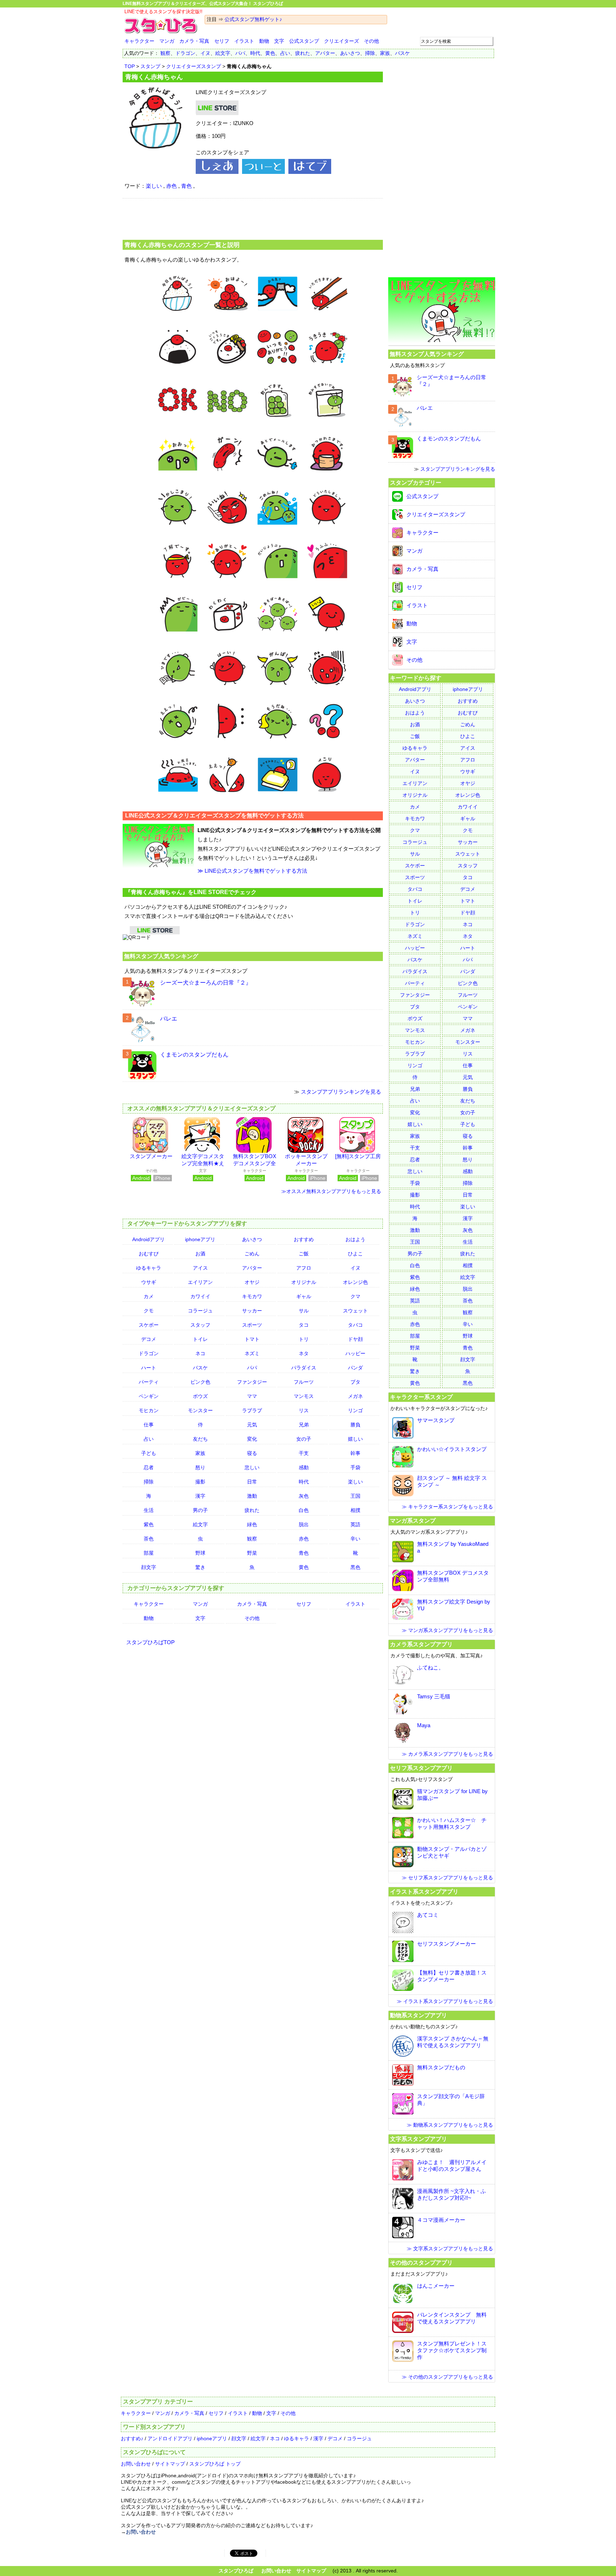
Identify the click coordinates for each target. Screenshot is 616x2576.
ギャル (304, 1296)
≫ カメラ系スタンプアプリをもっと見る (447, 1754)
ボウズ (200, 1396)
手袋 (355, 1467)
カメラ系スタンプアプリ (421, 1644)
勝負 (355, 1425)
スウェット (355, 1311)
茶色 (149, 1539)
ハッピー (355, 1353)
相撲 (355, 1510)
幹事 (355, 1453)
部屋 (149, 1553)
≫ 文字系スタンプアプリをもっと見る (450, 2249)
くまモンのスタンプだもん (194, 1055)
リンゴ (355, 1410)
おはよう (355, 1239)
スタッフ (200, 1325)
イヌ (205, 53)
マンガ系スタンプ (413, 1521)
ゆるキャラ (149, 1268)
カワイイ (200, 1296)
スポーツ (252, 1325)
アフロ (304, 1268)
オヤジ (252, 1282)
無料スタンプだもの (441, 2067)
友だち (200, 1439)
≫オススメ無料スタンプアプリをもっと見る (331, 1191)
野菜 (252, 1553)
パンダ (355, 1368)
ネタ (304, 1353)
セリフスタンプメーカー (446, 1944)
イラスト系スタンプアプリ (424, 1891)
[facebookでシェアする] (217, 172)
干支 (304, 1453)
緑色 (252, 1524)
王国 (355, 1496)
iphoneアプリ (200, 1239)
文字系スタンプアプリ (419, 2139)
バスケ (402, 53)
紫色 (149, 1524)
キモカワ (252, 1296)
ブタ (355, 1382)
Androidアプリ (148, 1239)
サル (304, 1311)
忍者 (149, 1467)
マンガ (167, 41)
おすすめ (304, 1239)
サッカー (252, 1311)
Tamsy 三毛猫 (434, 1696)
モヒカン (149, 1410)
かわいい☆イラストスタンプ (452, 1449)
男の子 (200, 1510)
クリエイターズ (342, 41)
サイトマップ (170, 2464)
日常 (252, 1482)
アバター (325, 53)
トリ (304, 1339)
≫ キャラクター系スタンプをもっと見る (447, 1507)
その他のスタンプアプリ (421, 2262)
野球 (200, 1553)
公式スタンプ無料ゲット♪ (253, 19)
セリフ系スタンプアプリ (421, 1768)
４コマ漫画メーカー (441, 2220)
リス (304, 1410)
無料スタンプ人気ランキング (161, 956)
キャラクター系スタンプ (421, 1397)
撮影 (200, 1482)
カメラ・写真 (194, 41)
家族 (385, 53)
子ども (149, 1453)
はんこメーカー (436, 2286)
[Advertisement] (253, 218)
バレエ (169, 1019)
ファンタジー (252, 1382)
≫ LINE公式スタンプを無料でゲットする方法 (252, 871)
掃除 (370, 53)
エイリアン (200, 1282)
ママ (252, 1396)
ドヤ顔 (355, 1339)
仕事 (149, 1425)
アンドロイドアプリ (170, 2438)
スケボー (149, 1325)
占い (285, 53)
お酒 (200, 1254)
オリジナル (304, 1282)
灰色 (304, 1496)
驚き (200, 1567)
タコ (304, 1325)
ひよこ (355, 1254)
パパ (240, 53)
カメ (149, 1296)
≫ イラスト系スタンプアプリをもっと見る (445, 2001)
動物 (264, 41)
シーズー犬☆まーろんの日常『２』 (206, 983)
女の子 (304, 1439)
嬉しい (355, 1439)
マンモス (304, 1396)
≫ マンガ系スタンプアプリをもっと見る (447, 1630)
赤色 (171, 186)
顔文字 (149, 1567)
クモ (149, 1311)
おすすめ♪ (132, 2438)
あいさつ (350, 53)
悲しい (252, 1467)
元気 (252, 1425)
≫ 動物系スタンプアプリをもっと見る (450, 2125)
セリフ (222, 41)
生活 (149, 1510)
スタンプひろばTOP (150, 1642)
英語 (355, 1524)
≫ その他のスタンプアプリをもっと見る (447, 2377)
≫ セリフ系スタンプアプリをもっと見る (447, 1878)
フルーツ (304, 1382)
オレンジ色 (355, 1282)
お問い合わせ (136, 2464)
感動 (304, 1467)
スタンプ (150, 66)
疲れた (303, 53)
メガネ (355, 1396)
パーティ (149, 1382)
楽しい (154, 186)
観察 (165, 53)
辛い (355, 1539)
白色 (304, 1510)
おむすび (149, 1254)
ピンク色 (200, 1382)
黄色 (270, 53)
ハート (149, 1368)
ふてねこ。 (430, 1668)
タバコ (355, 1325)
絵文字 (223, 53)
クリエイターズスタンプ (194, 66)
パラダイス (304, 1368)
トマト (252, 1339)
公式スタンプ (304, 41)
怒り (200, 1467)
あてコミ (428, 1915)
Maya (424, 1725)
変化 (252, 1439)
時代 (255, 53)
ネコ (200, 1353)
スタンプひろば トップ (215, 2464)
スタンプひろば (236, 2571)
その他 (371, 41)
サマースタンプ (436, 1420)
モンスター (200, 1410)
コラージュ (200, 1311)
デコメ (149, 1339)
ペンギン (149, 1396)
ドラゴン (185, 53)
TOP (130, 66)
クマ (355, 1296)
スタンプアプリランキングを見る (341, 1092)
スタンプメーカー (151, 1156)
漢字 (200, 1496)
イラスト (244, 41)
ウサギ (149, 1282)
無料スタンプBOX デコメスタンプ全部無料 (255, 1163)
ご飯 (304, 1254)
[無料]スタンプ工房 (358, 1156)
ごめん (252, 1254)
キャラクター (139, 41)
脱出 (304, 1524)
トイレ (200, 1339)
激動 (252, 1496)
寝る (252, 1453)
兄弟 (304, 1425)
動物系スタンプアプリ (419, 2015)
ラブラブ (252, 1410)
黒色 (355, 1567)
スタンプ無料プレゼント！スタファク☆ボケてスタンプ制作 (452, 2350)
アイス (200, 1268)
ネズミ (252, 1353)
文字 (279, 41)
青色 (186, 186)
